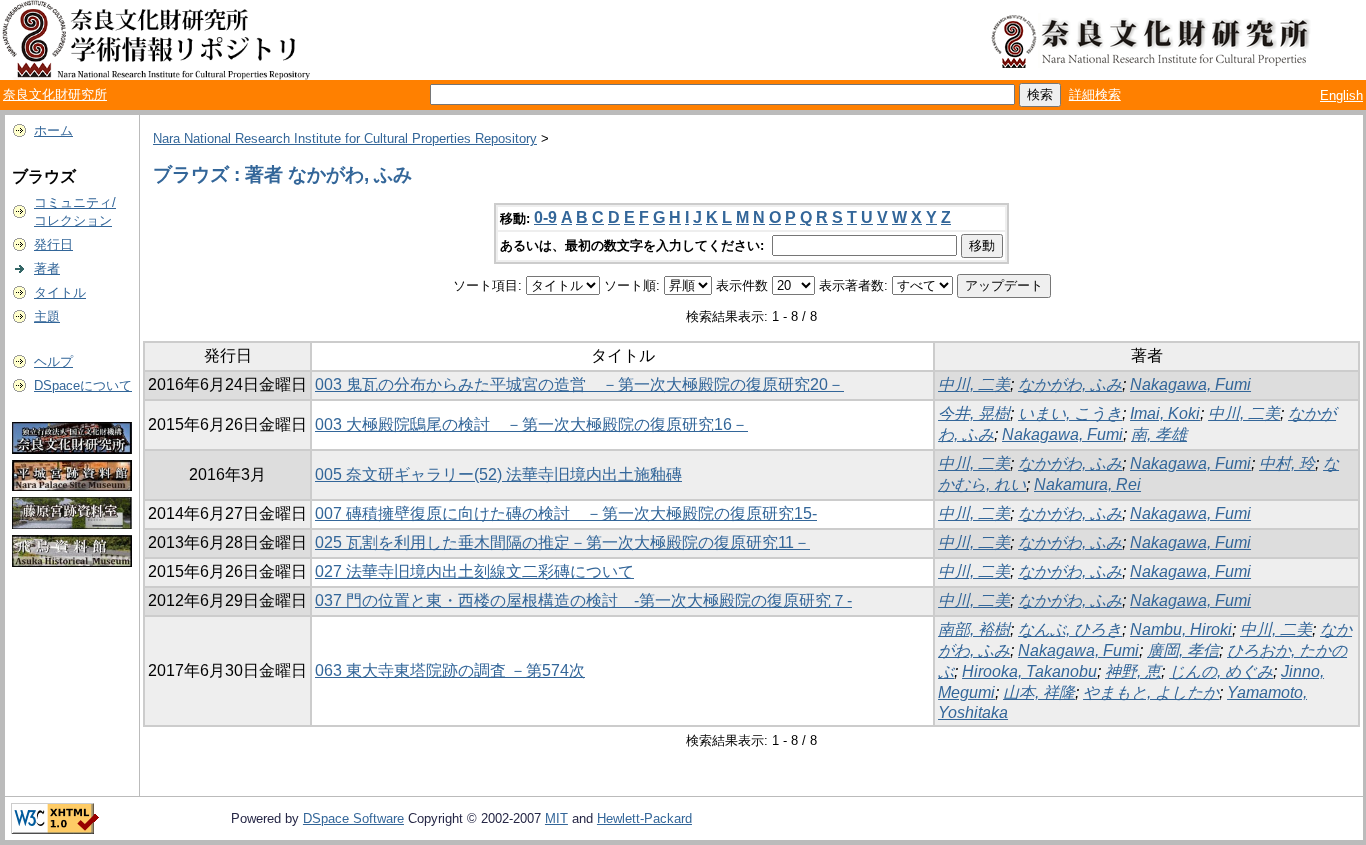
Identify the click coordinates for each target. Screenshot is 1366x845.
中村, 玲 (1287, 463)
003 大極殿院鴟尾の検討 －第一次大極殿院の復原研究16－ (531, 424)
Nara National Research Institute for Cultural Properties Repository (345, 138)
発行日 (53, 244)
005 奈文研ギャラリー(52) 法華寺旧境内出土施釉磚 (498, 474)
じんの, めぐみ (1221, 671)
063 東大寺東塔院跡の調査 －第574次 (450, 670)
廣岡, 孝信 (1183, 650)
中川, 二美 (974, 384)
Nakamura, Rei (1087, 484)
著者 (47, 268)
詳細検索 (1095, 94)
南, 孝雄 (1159, 434)
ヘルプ (53, 361)
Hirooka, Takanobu (1029, 671)
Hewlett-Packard (644, 818)
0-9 (545, 217)
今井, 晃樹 (974, 413)
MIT (556, 818)
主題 (47, 316)
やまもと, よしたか (1151, 692)
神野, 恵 (1133, 671)
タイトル (60, 292)
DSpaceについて (83, 385)
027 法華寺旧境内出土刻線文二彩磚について (474, 571)
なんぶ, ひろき (1070, 629)
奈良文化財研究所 (55, 94)
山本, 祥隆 (1039, 692)
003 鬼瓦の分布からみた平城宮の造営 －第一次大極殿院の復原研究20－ (579, 384)
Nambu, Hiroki (1181, 629)
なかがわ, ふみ (1070, 384)
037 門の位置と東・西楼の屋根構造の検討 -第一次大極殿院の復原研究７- (583, 600)
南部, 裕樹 (974, 629)
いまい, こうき (1070, 413)
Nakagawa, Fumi (1190, 384)
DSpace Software (353, 818)
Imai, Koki (1165, 413)
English (1341, 95)
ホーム (53, 130)
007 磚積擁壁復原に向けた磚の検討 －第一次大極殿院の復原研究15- (566, 513)
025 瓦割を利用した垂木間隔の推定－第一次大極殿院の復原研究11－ (562, 542)
